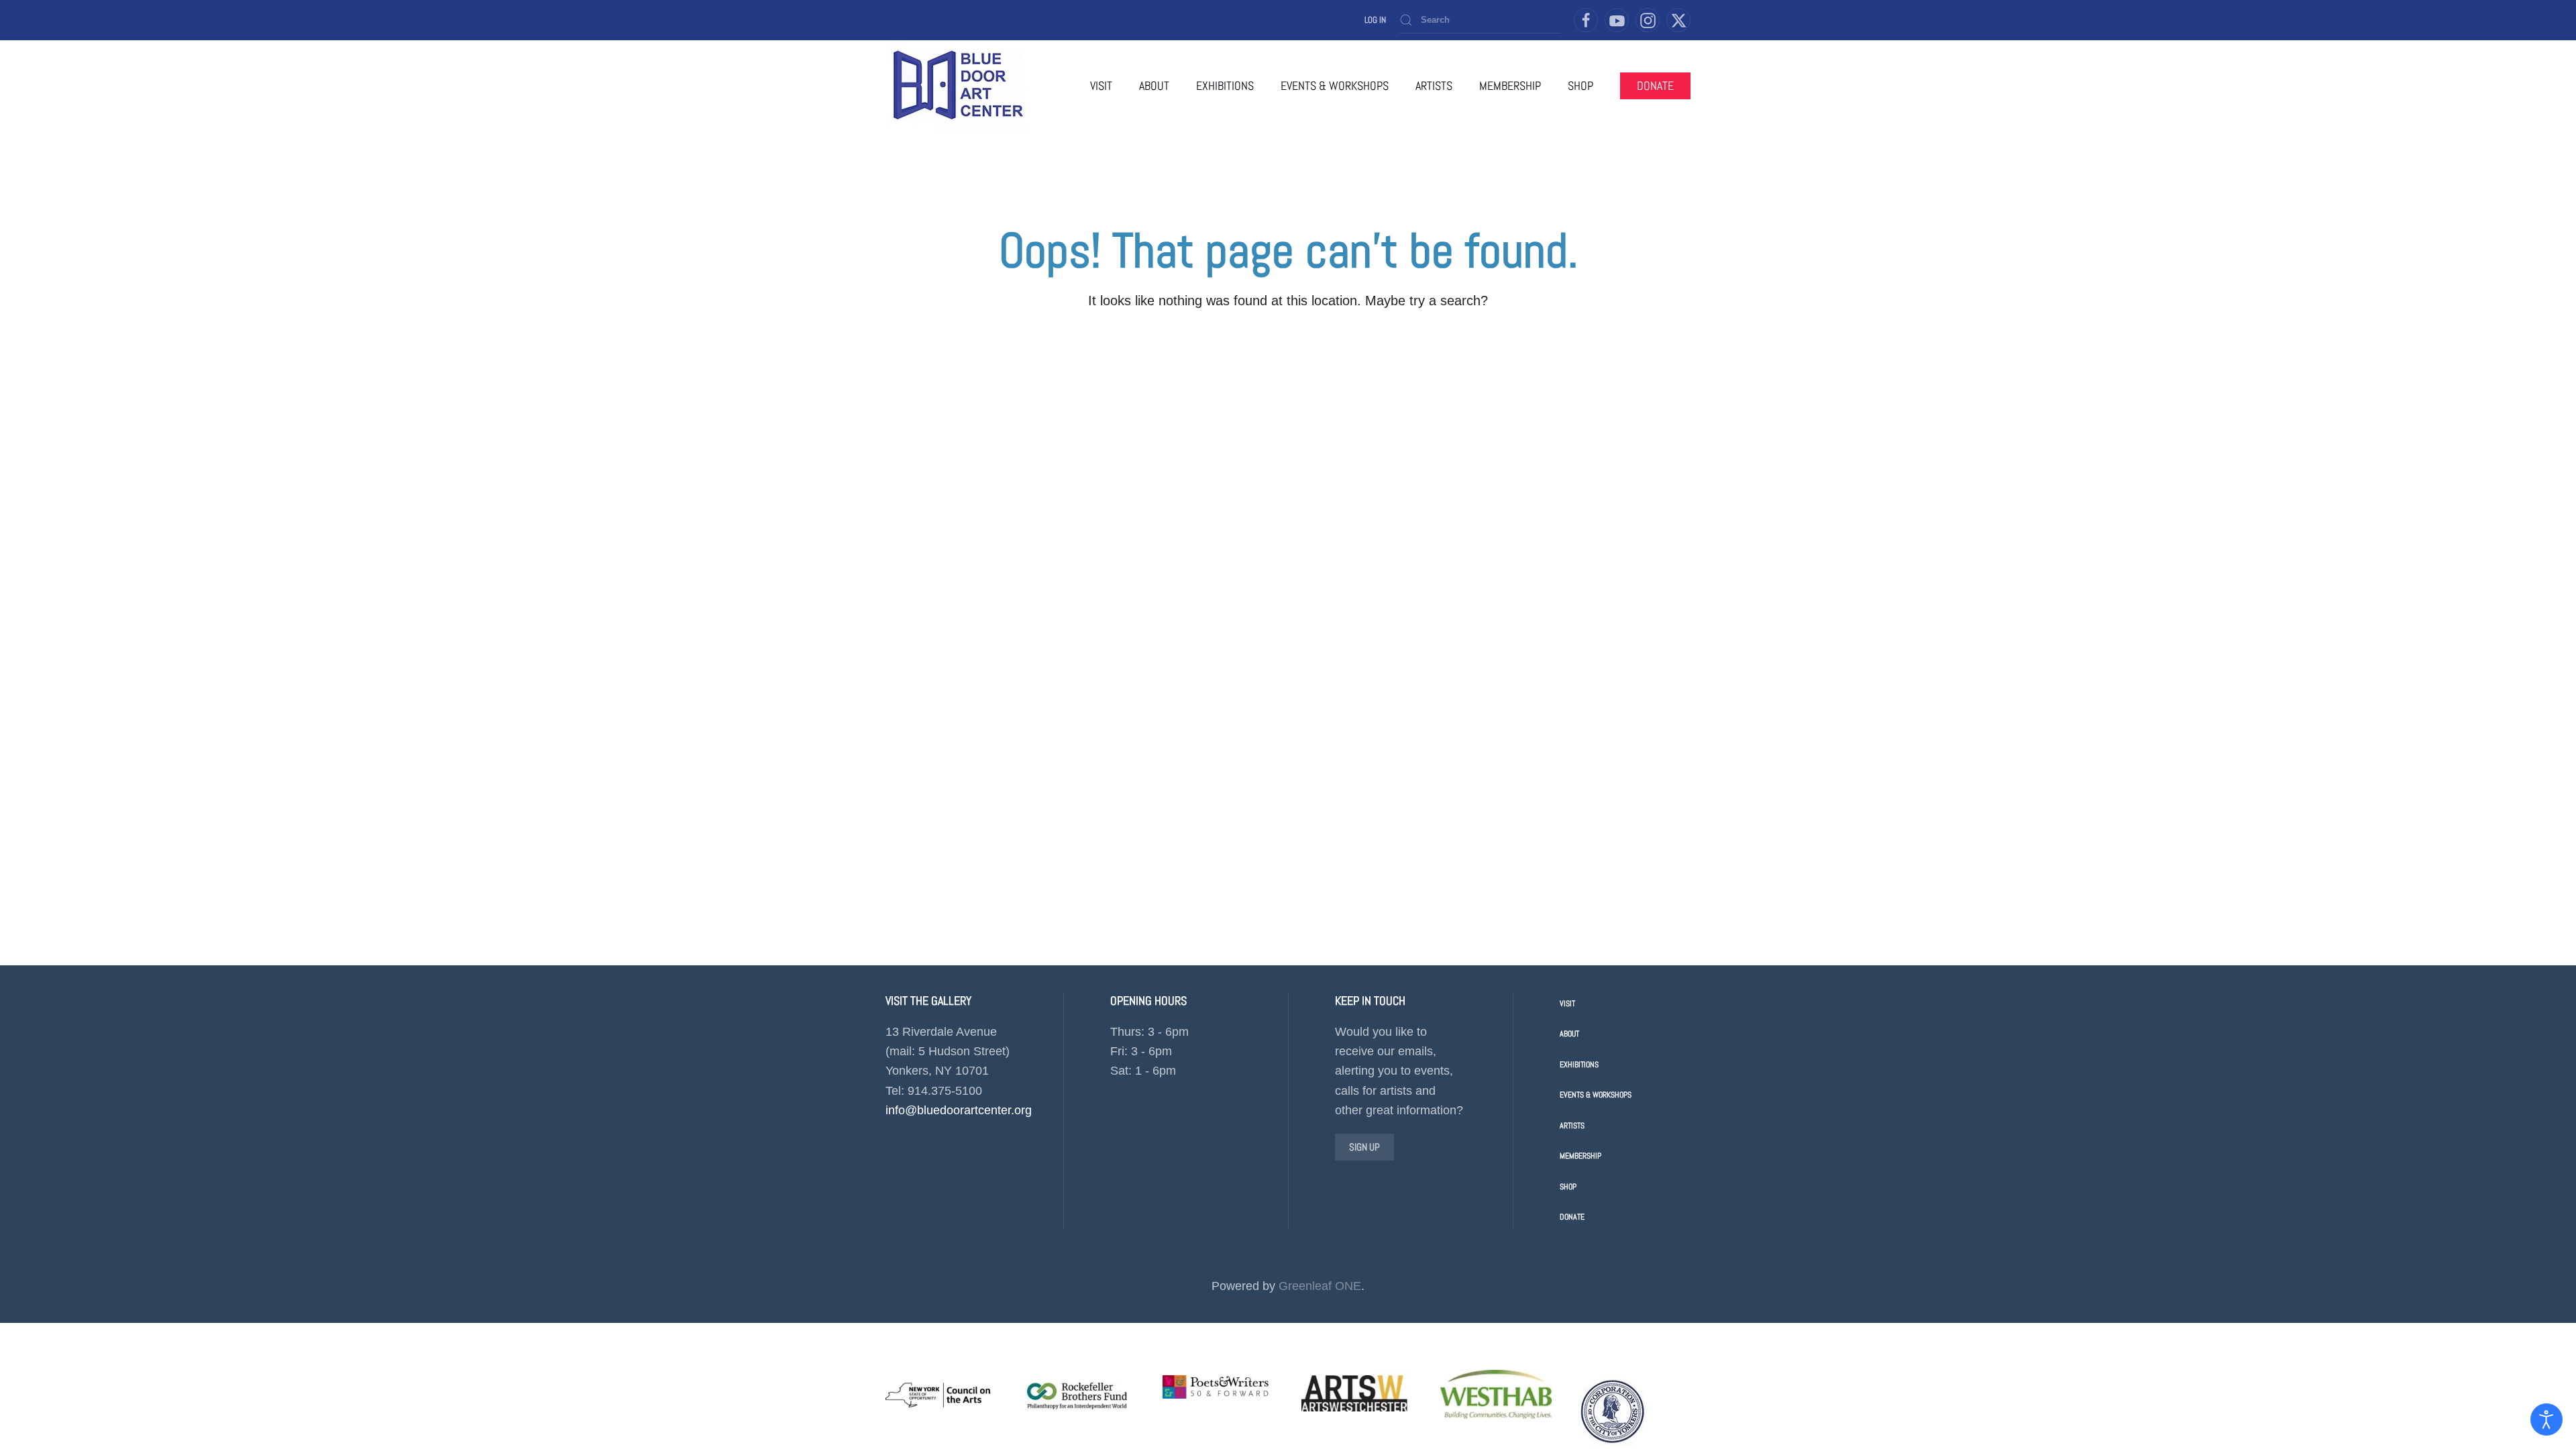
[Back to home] (958, 86)
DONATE (1655, 86)
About (1569, 1034)
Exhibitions (1579, 1065)
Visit (1101, 86)
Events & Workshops (1596, 1095)
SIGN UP (1364, 1147)
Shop (1568, 1187)
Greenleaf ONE (1320, 1286)
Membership (1510, 86)
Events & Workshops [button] (1335, 86)
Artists (1572, 1126)
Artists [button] (1434, 86)
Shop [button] (1580, 86)
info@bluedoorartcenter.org (959, 1110)
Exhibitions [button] (1225, 86)
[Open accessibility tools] (2546, 1419)
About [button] (1154, 86)
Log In (1375, 20)
